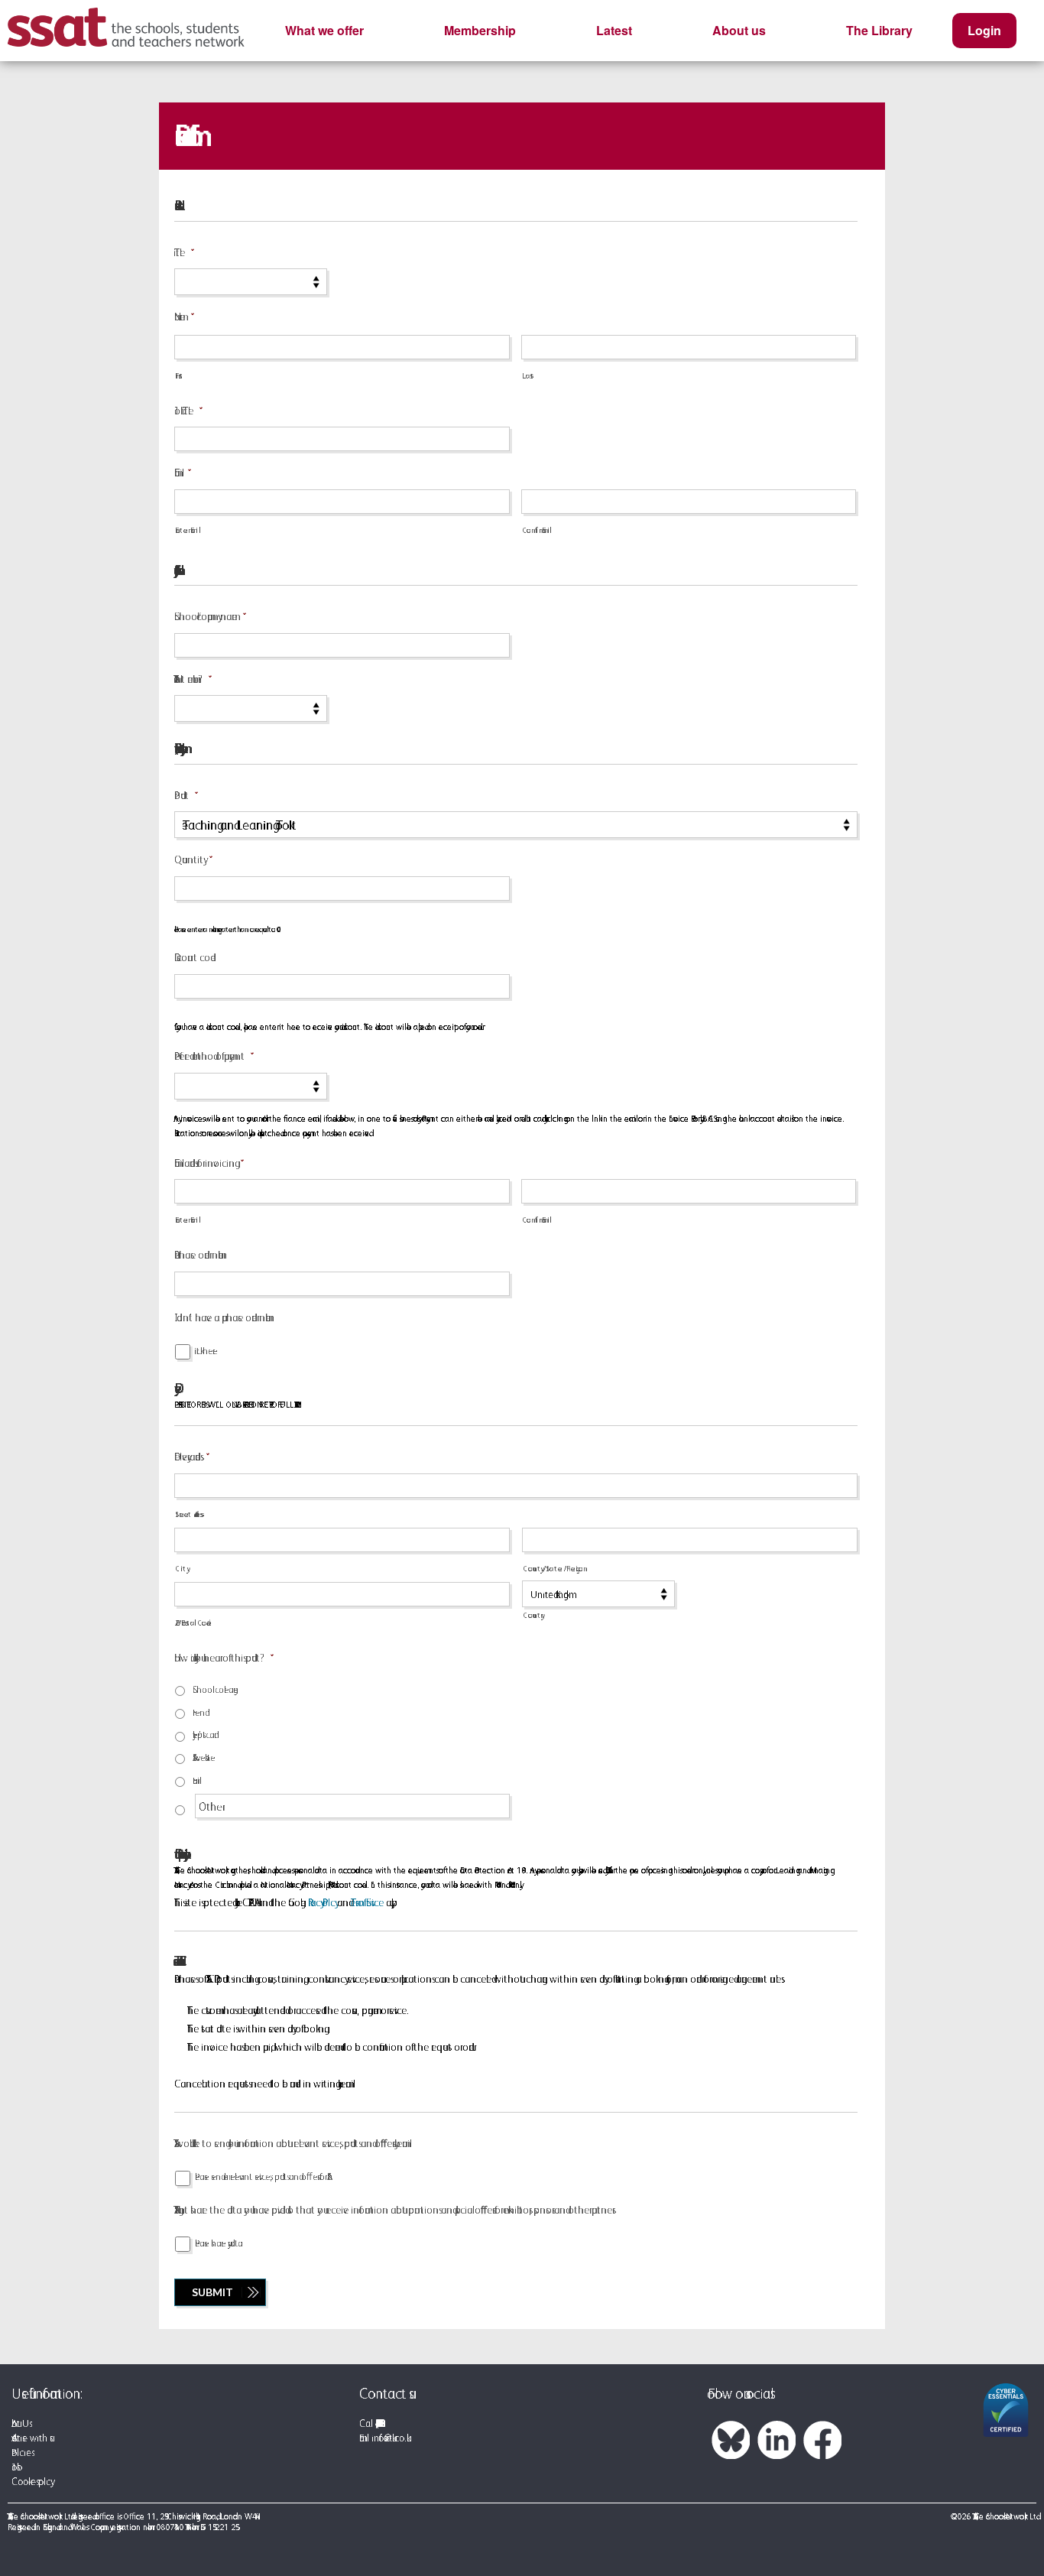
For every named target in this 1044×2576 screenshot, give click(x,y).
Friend (199, 1712)
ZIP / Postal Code (193, 1623)
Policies (21, 2453)
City (181, 1568)
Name (180, 317)
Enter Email (187, 530)
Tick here (206, 1351)
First (179, 375)
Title (180, 252)
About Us (20, 2423)
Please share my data (219, 2243)
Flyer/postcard (203, 1735)
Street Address (188, 1514)
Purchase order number (199, 1255)
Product (182, 795)
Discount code (195, 957)
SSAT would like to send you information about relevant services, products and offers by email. (293, 2143)
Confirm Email (537, 530)
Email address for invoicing (204, 1163)
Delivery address (187, 1457)
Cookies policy (31, 2482)
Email (178, 473)
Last (528, 375)
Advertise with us (31, 2438)
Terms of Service (367, 1902)
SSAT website (204, 1757)
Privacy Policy (321, 1902)
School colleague (215, 1689)
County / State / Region (555, 1568)
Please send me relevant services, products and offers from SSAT (261, 2176)
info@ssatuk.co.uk (389, 2438)
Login (984, 30)
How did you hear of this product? (219, 1658)
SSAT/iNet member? (188, 679)
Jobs (14, 2467)
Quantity (189, 859)
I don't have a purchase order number (222, 1317)
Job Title (184, 411)
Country (532, 1615)
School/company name (206, 616)
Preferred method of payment (209, 1056)
